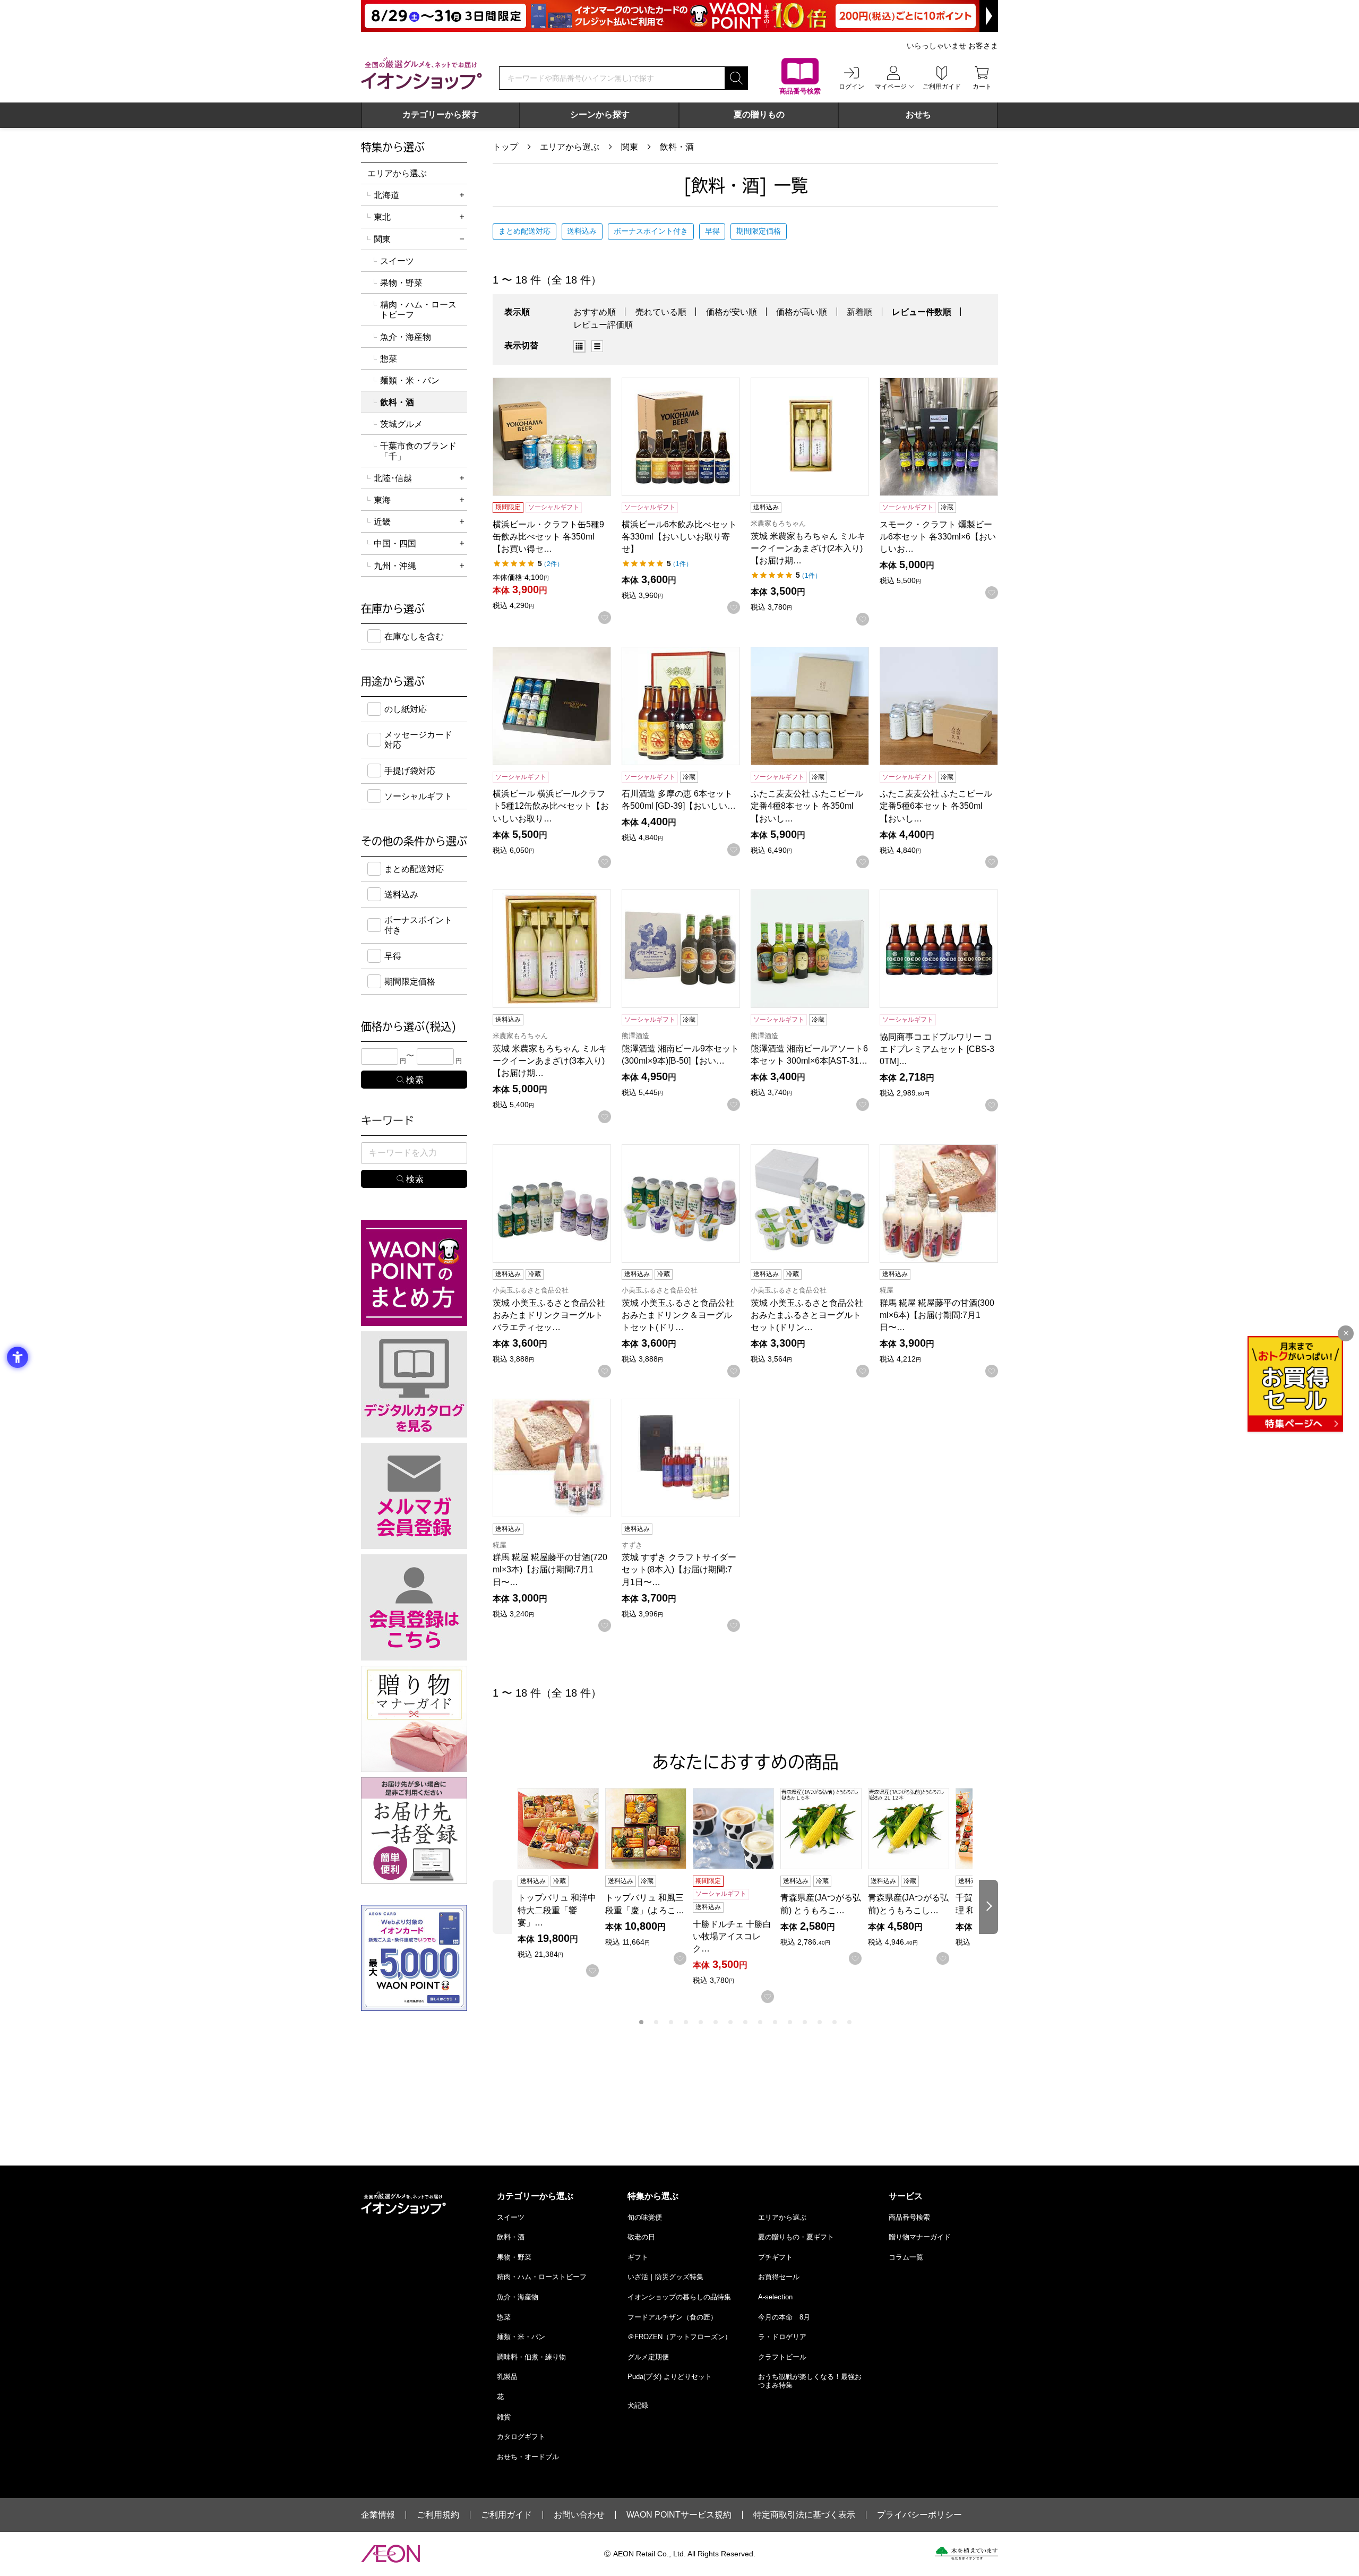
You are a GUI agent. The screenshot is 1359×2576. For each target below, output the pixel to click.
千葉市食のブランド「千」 (418, 451)
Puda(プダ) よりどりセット (670, 2377)
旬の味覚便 (645, 2217)
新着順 (859, 312)
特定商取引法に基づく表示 (804, 2515)
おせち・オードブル (528, 2457)
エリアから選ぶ (570, 147)
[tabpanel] (561, 1882)
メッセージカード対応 (418, 740)
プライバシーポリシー (919, 2515)
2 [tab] (656, 2022)
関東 (630, 147)
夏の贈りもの (759, 114)
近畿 (382, 522)
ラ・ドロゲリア (782, 2337)
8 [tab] (745, 2022)
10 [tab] (775, 2022)
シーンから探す (600, 114)
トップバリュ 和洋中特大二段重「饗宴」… (557, 1910)
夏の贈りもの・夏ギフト (796, 2237)
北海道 (386, 195)
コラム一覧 (906, 2257)
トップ (505, 147)
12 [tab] (805, 2022)
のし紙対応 (406, 709)
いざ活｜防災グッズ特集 (665, 2277)
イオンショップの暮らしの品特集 (679, 2297)
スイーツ (397, 261)
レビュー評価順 (603, 325)
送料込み (582, 231)
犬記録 (638, 2405)
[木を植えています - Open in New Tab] (966, 2553)
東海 (382, 500)
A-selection (775, 2297)
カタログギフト (521, 2437)
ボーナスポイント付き (651, 231)
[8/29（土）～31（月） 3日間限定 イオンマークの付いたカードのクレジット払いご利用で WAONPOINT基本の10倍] (679, 16)
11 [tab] (790, 2022)
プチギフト (775, 2257)
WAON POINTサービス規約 (679, 2515)
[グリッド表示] (579, 346)
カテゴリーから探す (441, 114)
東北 (382, 217)
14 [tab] (835, 2022)
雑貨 (504, 2417)
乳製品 (507, 2377)
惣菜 (389, 359)
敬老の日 (641, 2237)
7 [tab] (730, 2022)
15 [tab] (849, 2022)
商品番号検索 (909, 2217)
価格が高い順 (802, 312)
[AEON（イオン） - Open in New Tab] (390, 2554)
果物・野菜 (401, 283)
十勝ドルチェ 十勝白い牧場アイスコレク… (732, 1936)
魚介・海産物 (406, 337)
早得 (712, 231)
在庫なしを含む (414, 636)
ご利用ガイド (506, 2515)
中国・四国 (395, 544)
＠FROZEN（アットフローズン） (679, 2337)
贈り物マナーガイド (920, 2237)
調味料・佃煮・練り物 (531, 2357)
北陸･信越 (393, 478)
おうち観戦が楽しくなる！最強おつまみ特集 (810, 2381)
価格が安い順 (732, 312)
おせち (918, 114)
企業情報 (378, 2515)
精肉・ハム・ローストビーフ (418, 310)
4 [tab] (686, 2022)
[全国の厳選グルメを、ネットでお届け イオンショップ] (422, 73)
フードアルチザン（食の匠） (672, 2317)
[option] (582, 346)
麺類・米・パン (410, 380)
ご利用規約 (438, 2515)
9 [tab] (760, 2022)
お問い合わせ (579, 2515)
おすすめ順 (595, 312)
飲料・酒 (677, 147)
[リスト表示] (597, 346)
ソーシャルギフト (418, 796)
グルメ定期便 (648, 2357)
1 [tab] (641, 2022)
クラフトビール (782, 2357)
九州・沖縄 (395, 566)
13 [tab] (820, 2022)
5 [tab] (701, 2022)
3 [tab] (671, 2022)
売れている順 (661, 312)
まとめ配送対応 (524, 231)
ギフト (638, 2257)
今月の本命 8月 (784, 2317)
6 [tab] (716, 2022)
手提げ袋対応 (410, 771)
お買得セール (779, 2277)
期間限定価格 (759, 231)
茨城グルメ (401, 424)
